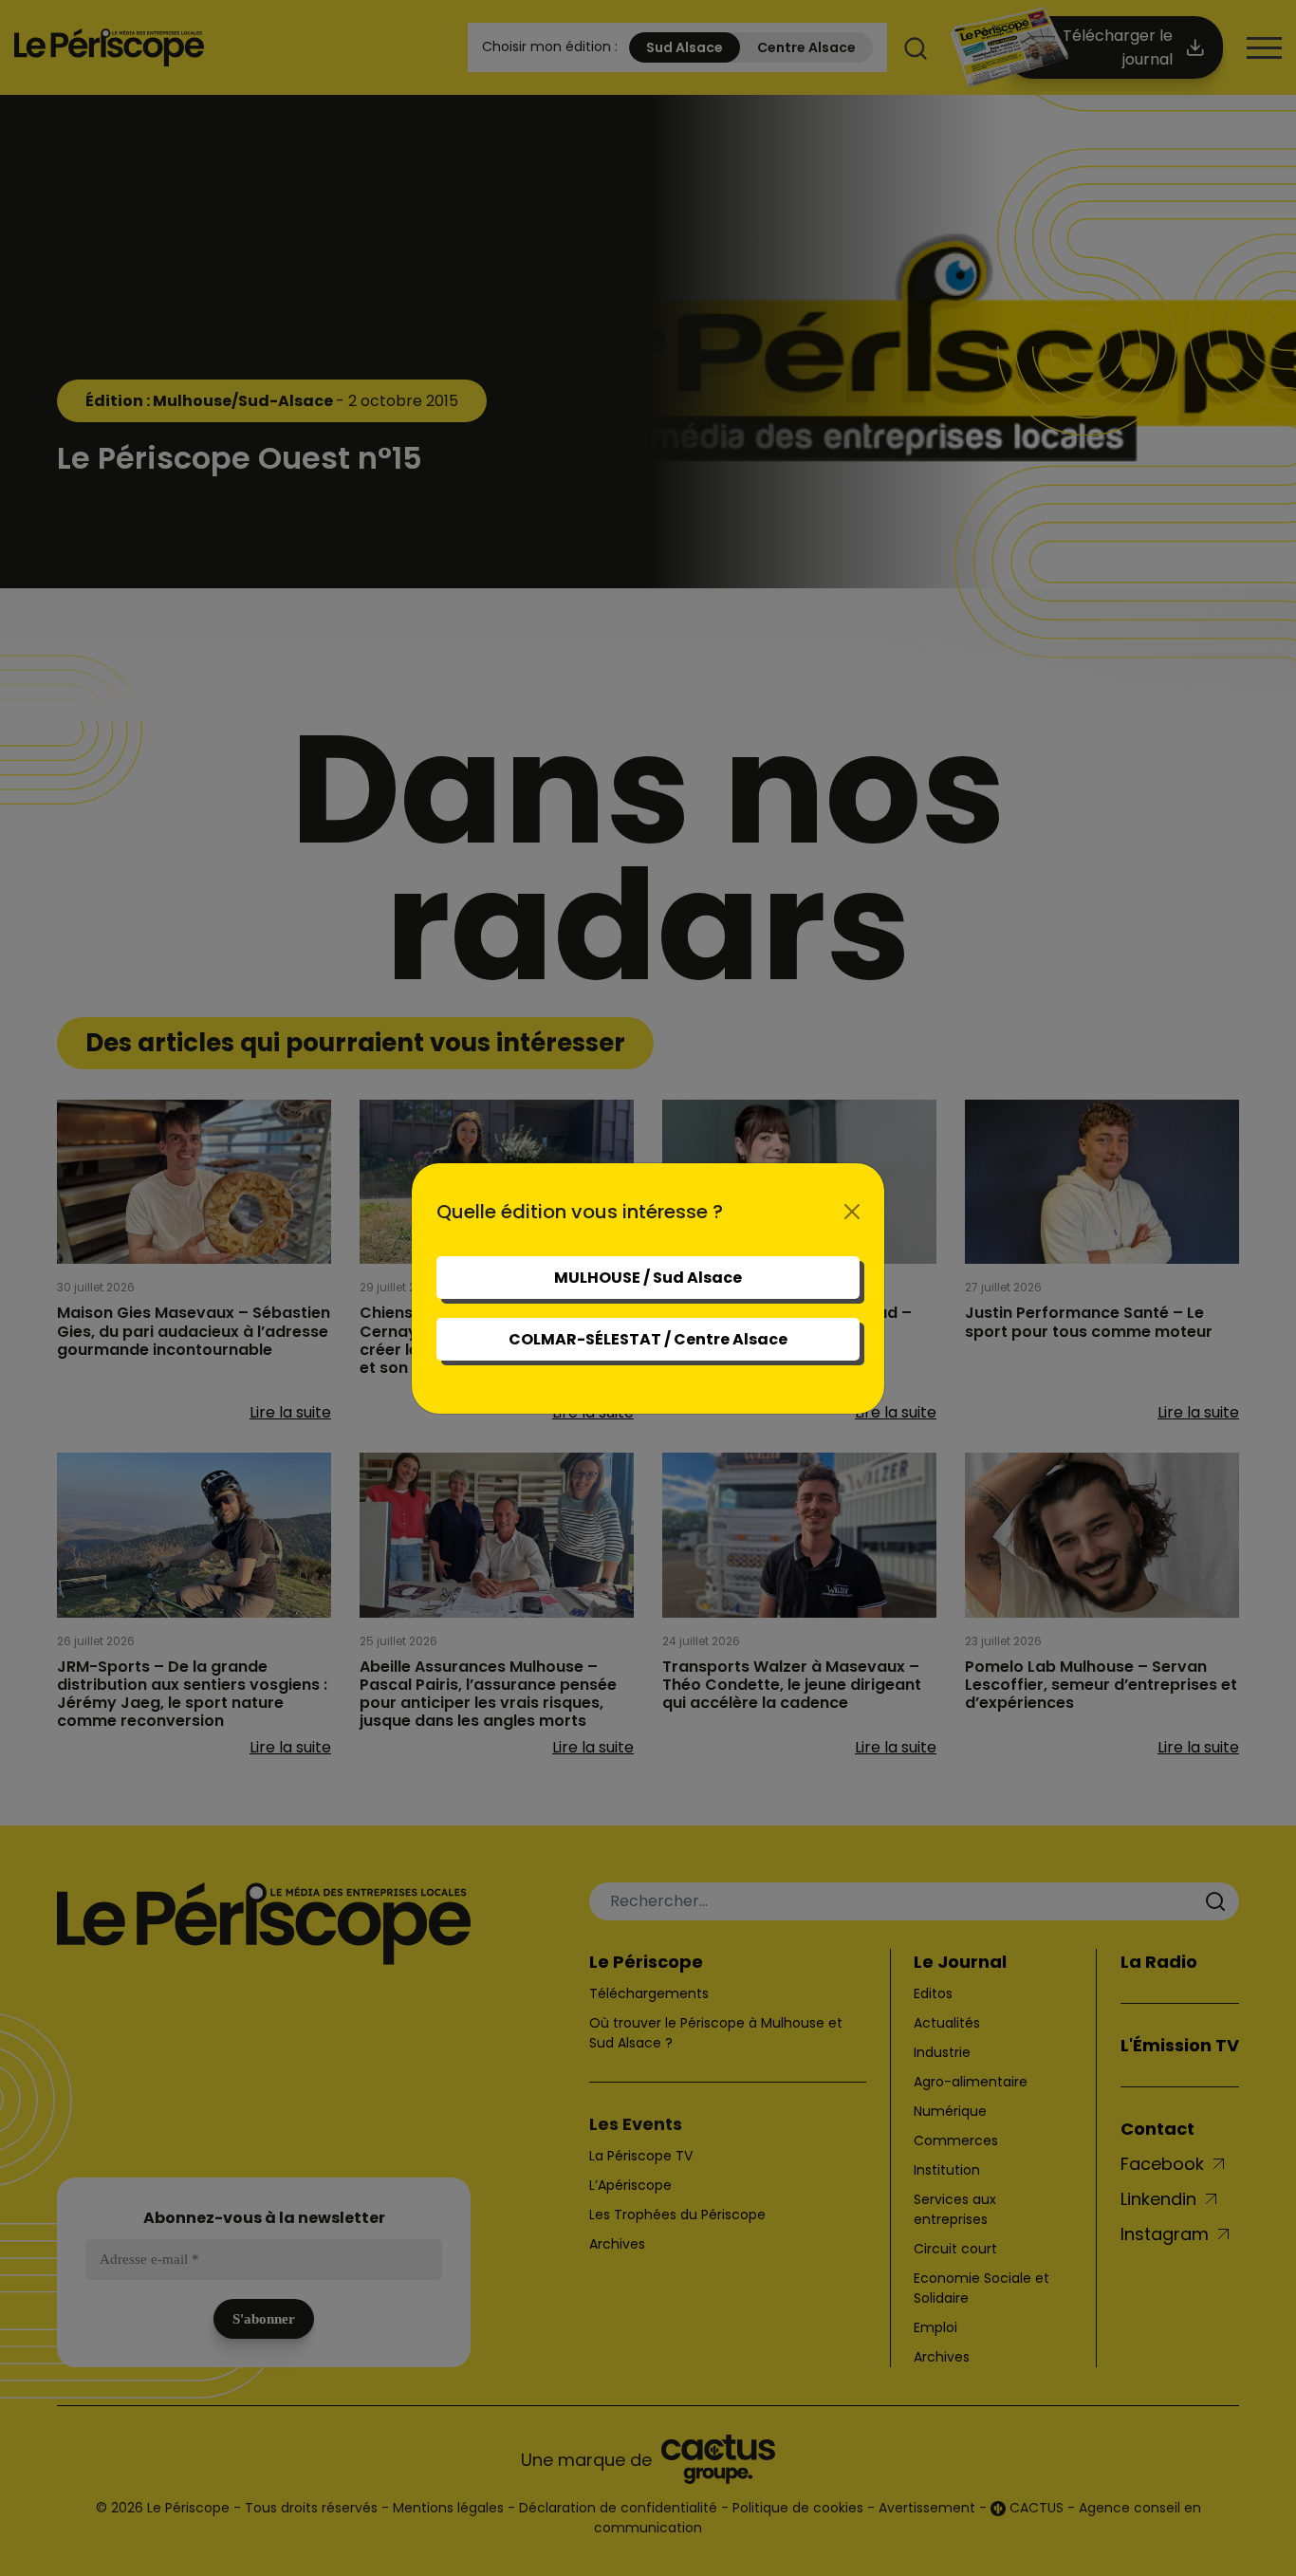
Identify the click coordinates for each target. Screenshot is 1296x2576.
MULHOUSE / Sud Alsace (648, 1278)
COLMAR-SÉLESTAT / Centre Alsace (648, 1339)
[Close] (852, 1212)
